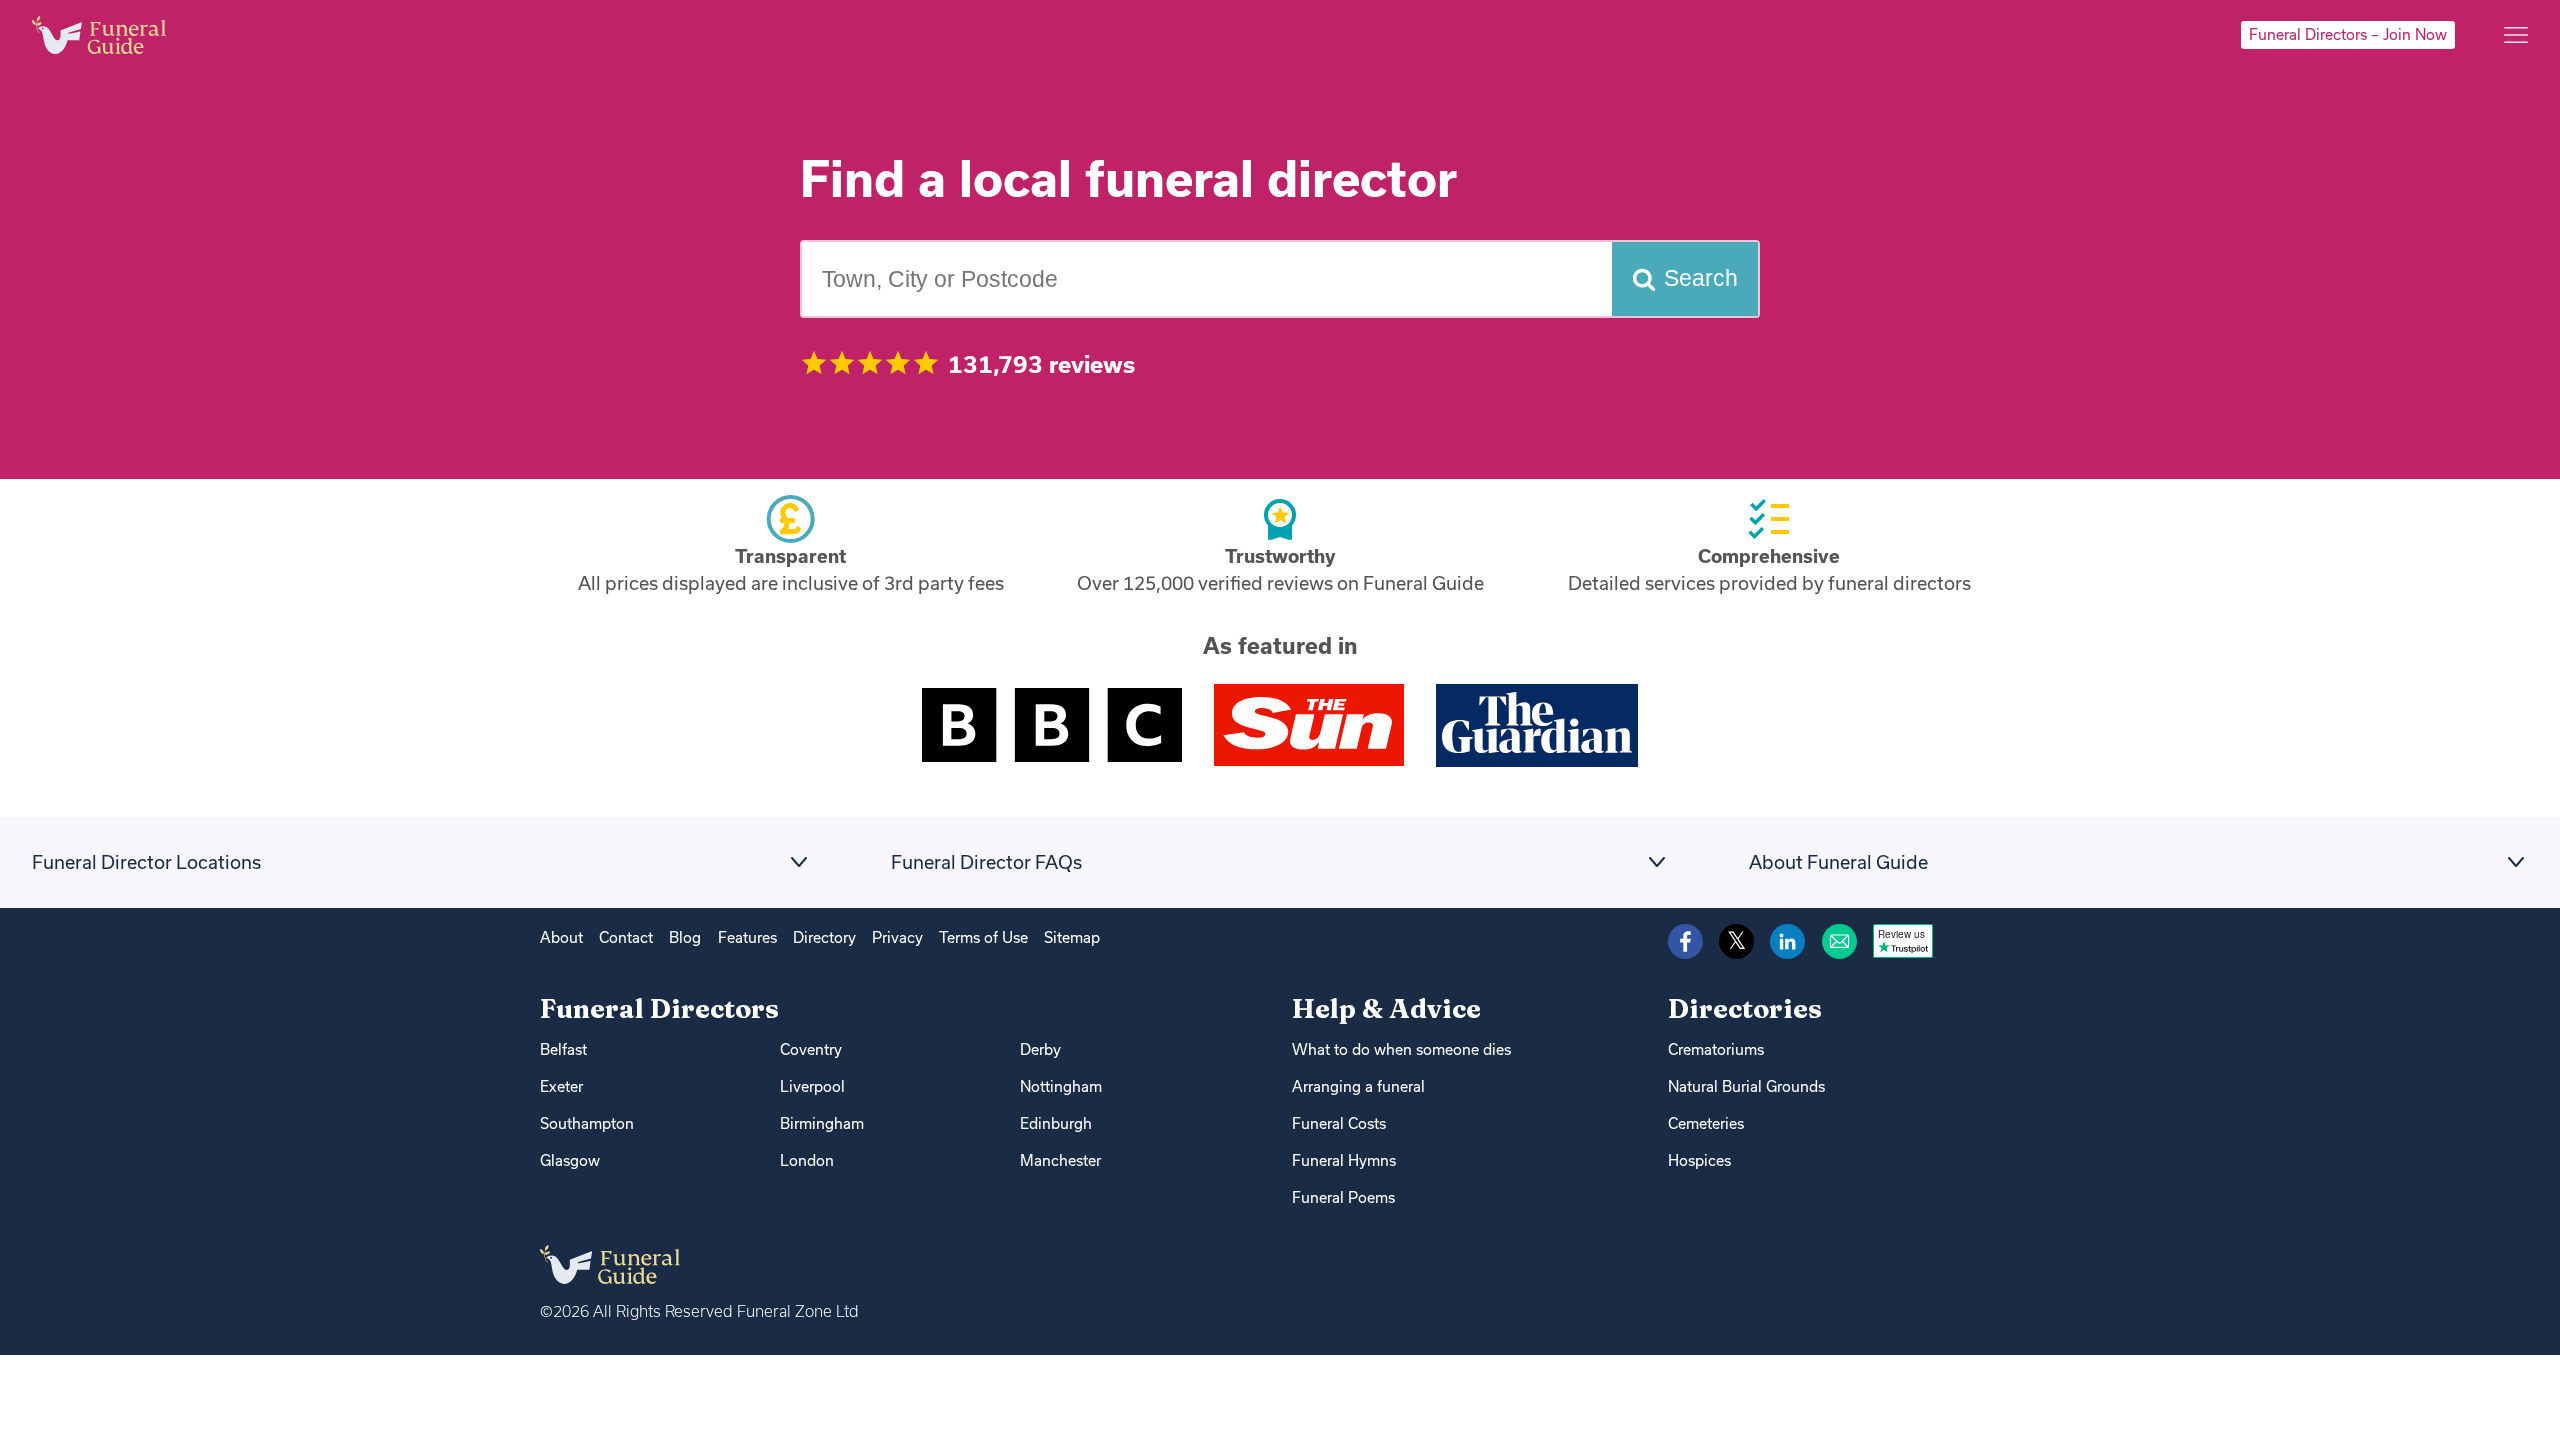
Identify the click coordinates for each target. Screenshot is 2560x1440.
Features (747, 937)
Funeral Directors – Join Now (2348, 34)
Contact (626, 937)
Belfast (563, 1049)
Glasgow (570, 1160)
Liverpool (812, 1086)
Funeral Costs (1339, 1123)
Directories (1745, 1008)
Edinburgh (1056, 1123)
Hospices (1699, 1160)
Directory (824, 937)
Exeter (561, 1086)
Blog (685, 937)
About (561, 937)
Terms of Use (983, 937)
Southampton (587, 1123)
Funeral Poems (1343, 1197)
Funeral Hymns (1344, 1160)
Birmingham (822, 1123)
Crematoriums (1716, 1049)
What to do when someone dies (1401, 1049)
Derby (1040, 1049)
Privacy (897, 937)
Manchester (1060, 1160)
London (807, 1160)
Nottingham (1061, 1086)
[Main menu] (2516, 35)
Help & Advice (1386, 1008)
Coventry (811, 1049)
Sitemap (1072, 937)
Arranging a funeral (1358, 1086)
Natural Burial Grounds (1746, 1086)
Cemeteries (1706, 1123)
